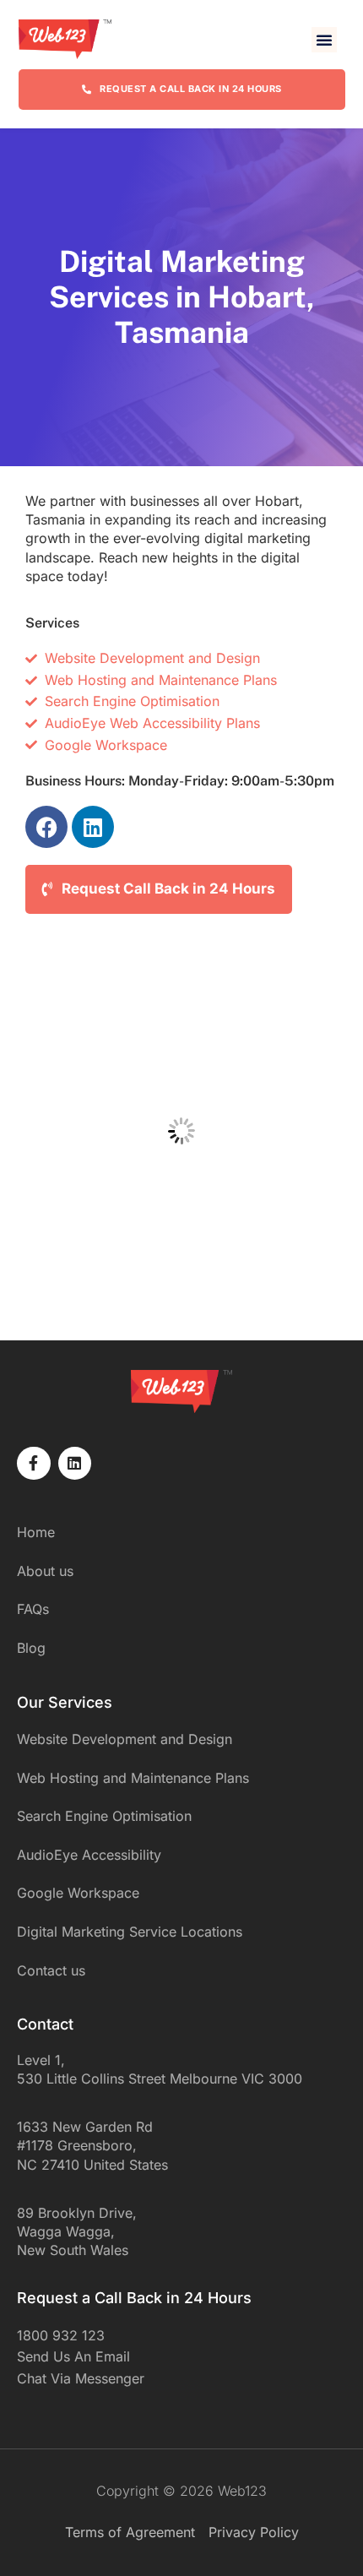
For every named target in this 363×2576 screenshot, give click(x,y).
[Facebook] (46, 827)
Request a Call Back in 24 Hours (134, 2298)
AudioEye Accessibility (89, 1855)
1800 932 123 (61, 2335)
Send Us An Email (73, 2356)
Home (36, 1532)
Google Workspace (78, 1893)
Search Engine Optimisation (104, 1816)
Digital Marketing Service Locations (130, 1932)
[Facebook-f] (34, 1464)
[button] (324, 40)
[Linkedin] (93, 827)
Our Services (65, 1702)
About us (45, 1571)
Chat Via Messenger (81, 2378)
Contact (45, 2024)
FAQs (33, 1609)
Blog (31, 1648)
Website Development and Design (125, 1739)
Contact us (51, 1970)
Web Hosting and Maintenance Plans (133, 1778)
